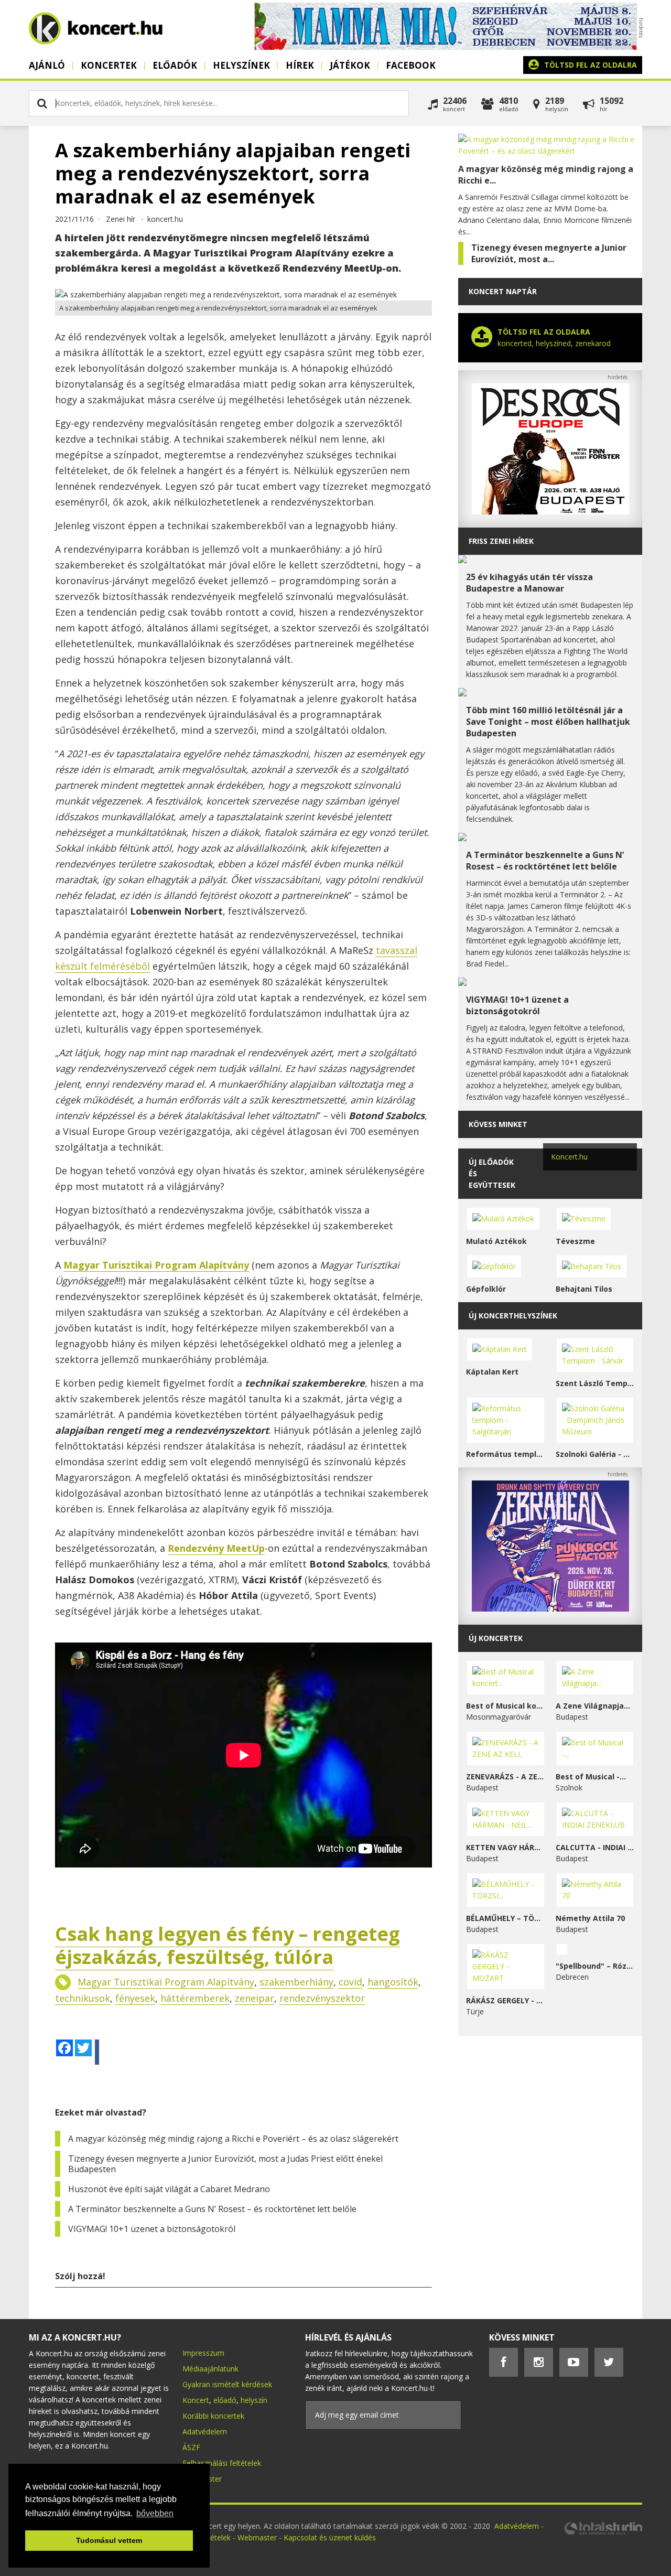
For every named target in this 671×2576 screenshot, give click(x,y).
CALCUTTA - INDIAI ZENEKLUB (595, 1847)
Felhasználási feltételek (222, 2463)
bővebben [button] (155, 2513)
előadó (225, 2400)
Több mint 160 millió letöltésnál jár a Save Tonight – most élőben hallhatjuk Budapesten (548, 722)
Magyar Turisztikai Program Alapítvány (166, 1982)
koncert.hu (165, 219)
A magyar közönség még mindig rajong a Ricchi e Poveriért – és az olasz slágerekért (233, 2139)
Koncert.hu (569, 1157)
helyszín (254, 2400)
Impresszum (203, 2353)
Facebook (411, 65)
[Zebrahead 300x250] (550, 1609)
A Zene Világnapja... (593, 1706)
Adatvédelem (205, 2432)
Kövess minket (498, 1124)
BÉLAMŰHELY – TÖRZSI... (506, 1918)
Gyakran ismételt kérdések (227, 2384)
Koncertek (109, 65)
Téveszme (575, 1241)
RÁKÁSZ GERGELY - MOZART (506, 2000)
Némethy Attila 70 (590, 1918)
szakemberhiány (296, 1982)
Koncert (196, 2400)
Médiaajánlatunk (210, 2369)
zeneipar (255, 1998)
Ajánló (47, 65)
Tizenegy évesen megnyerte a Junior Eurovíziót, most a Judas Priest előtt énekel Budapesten (225, 2164)
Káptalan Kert (492, 1372)
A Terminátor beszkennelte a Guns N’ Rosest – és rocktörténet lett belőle (212, 2209)
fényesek (135, 1998)
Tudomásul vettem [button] (109, 2540)
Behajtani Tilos (584, 1289)
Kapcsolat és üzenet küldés (330, 2537)
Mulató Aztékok (496, 1241)
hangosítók (393, 1982)
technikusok (83, 1998)
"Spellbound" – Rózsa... (595, 1966)
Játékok (350, 65)
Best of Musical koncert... (506, 1706)
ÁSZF (191, 2447)
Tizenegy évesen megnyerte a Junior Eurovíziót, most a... (549, 253)
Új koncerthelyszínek (513, 1316)
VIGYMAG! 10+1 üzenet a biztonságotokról (152, 2229)
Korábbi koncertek (213, 2416)
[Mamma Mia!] (446, 47)
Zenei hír (121, 219)
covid (350, 1982)
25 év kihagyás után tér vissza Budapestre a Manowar (529, 583)
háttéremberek (195, 1998)
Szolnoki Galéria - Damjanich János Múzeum (595, 1454)
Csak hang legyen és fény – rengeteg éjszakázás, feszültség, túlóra (228, 1945)
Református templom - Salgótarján (506, 1454)
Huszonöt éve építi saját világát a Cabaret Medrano (169, 2189)
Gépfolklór (486, 1289)
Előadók (175, 65)
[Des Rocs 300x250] (550, 512)
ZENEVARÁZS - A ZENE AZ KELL (506, 1777)
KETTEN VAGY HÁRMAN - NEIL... (506, 1847)
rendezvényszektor (322, 1998)
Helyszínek (241, 65)
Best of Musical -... (591, 1777)
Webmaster (258, 2537)
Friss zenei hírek (501, 541)
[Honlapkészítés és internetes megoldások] (603, 2533)
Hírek (300, 65)
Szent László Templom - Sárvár (595, 1383)
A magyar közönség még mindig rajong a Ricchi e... (546, 175)
